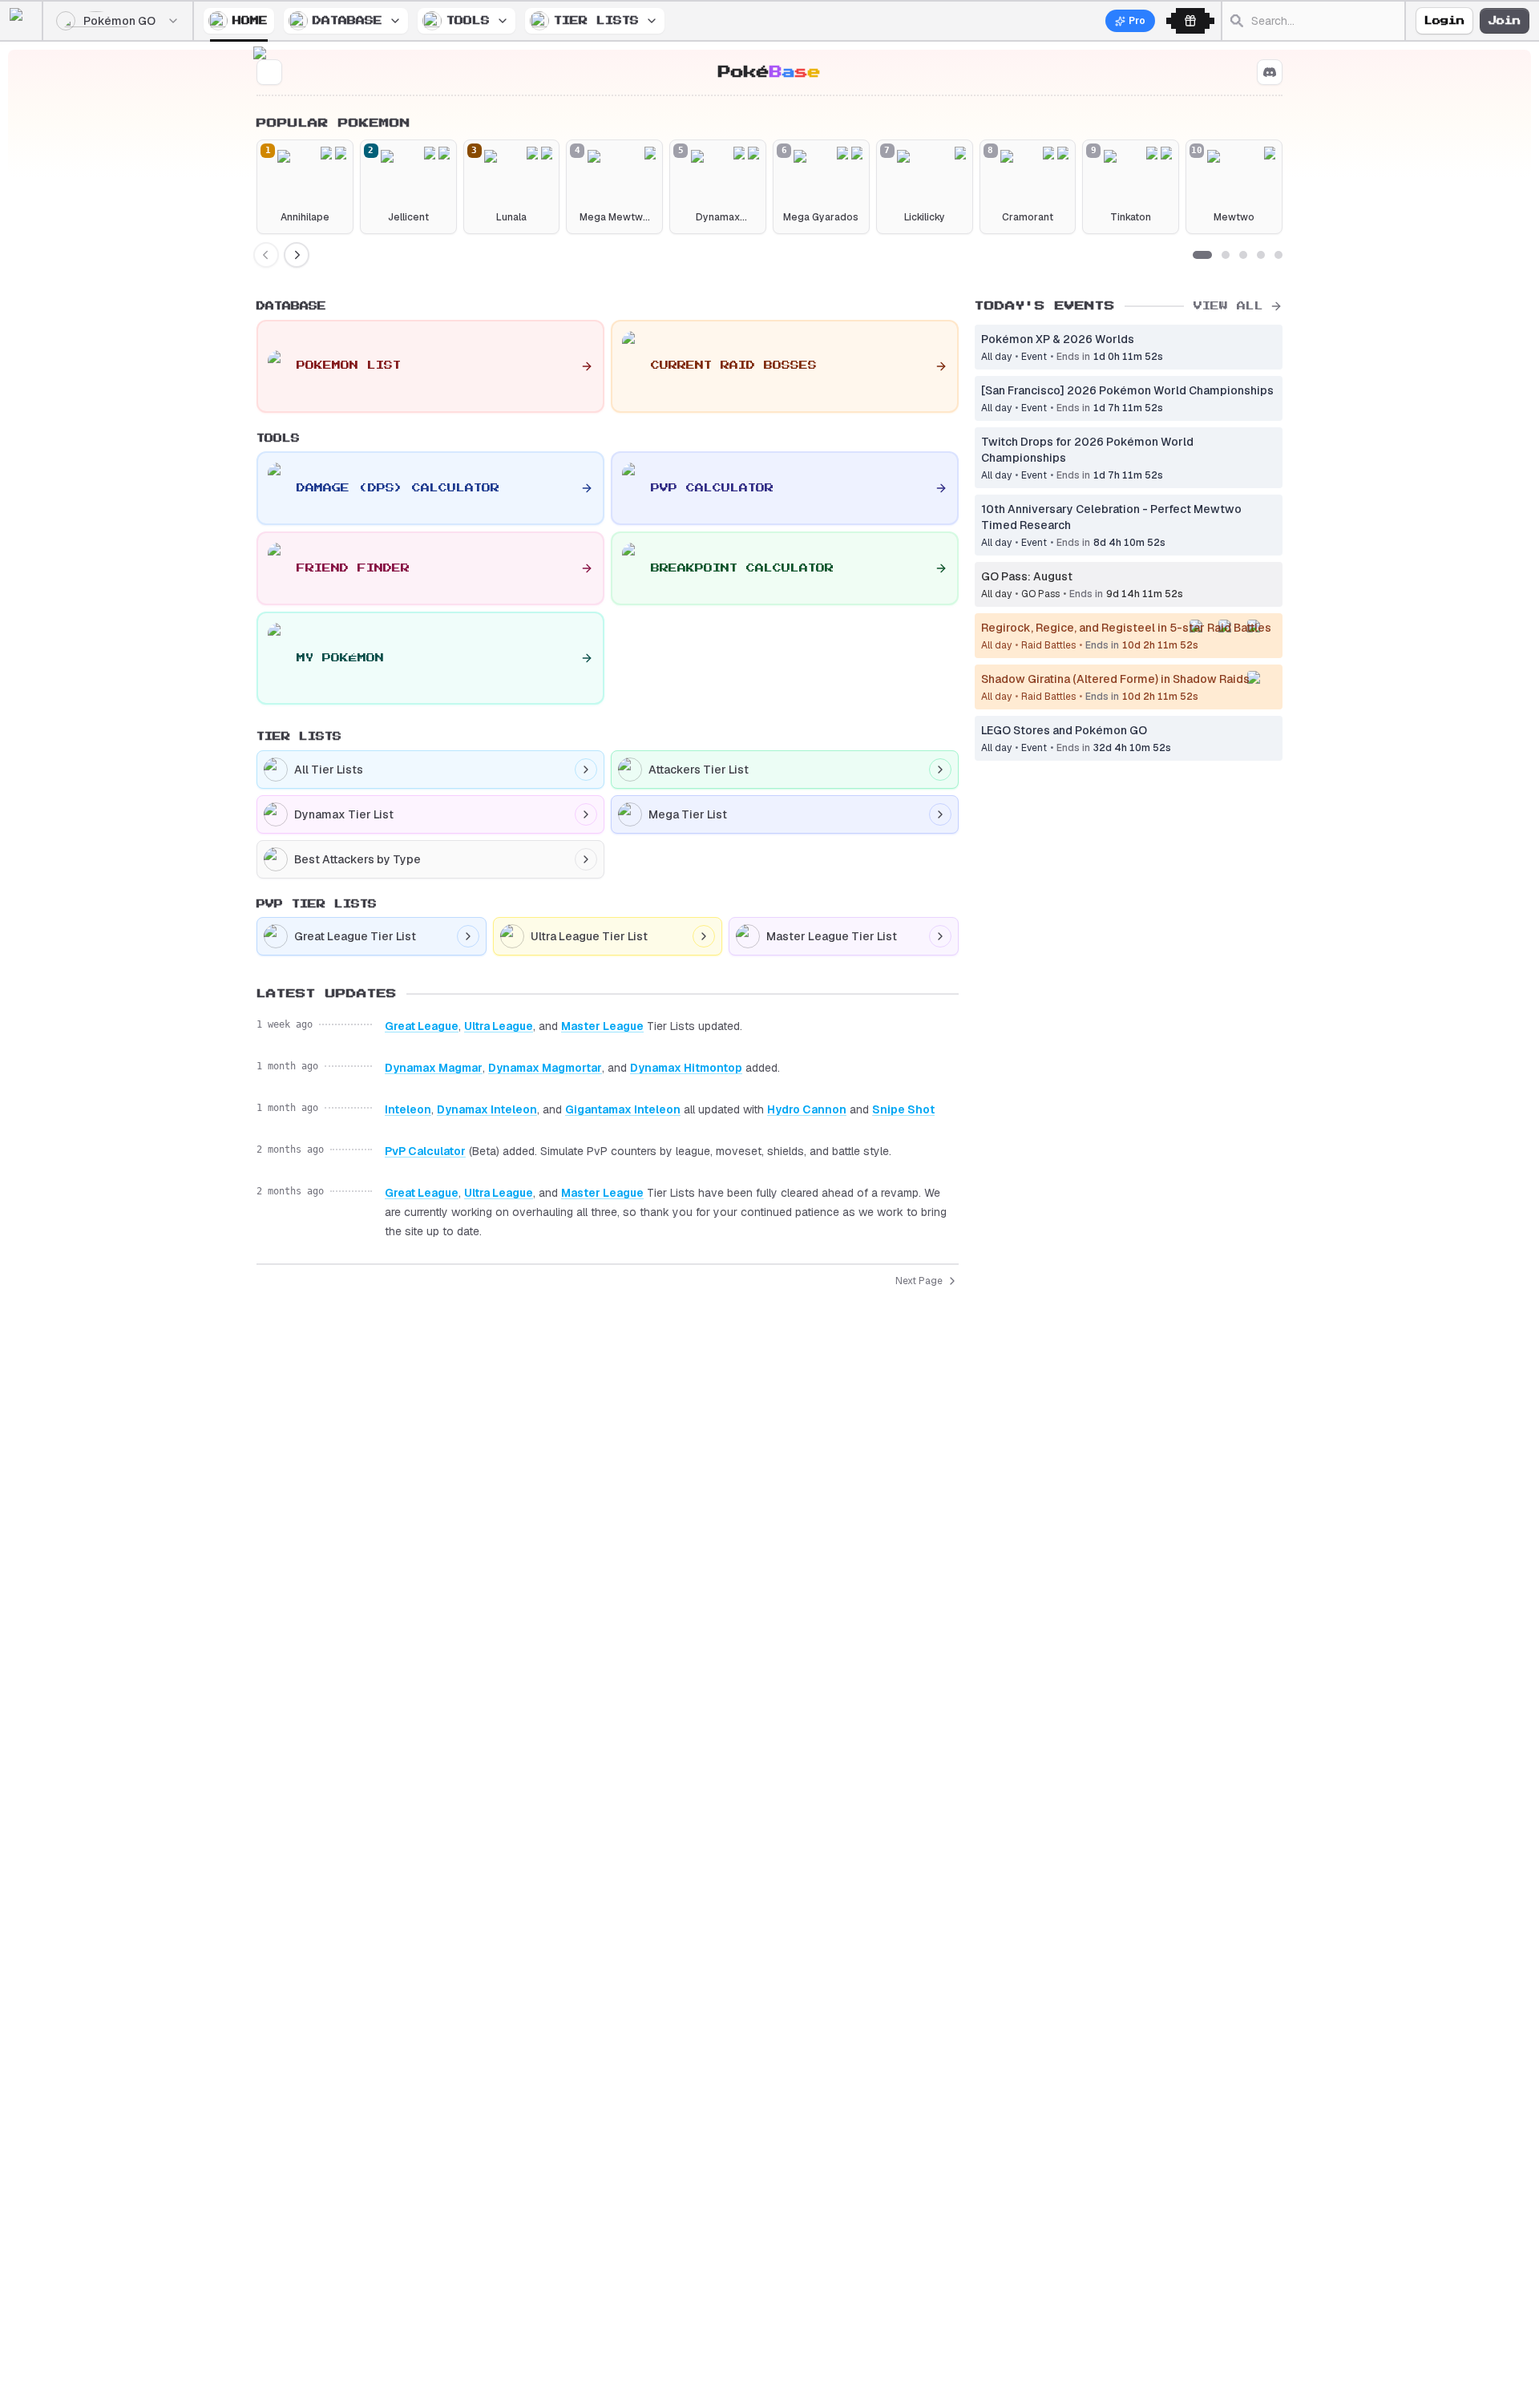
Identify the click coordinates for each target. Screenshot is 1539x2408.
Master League (602, 1026)
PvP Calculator (425, 1151)
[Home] (26, 21)
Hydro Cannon (807, 1109)
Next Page (919, 1281)
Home (250, 20)
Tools (468, 20)
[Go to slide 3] (1243, 255)
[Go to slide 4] (1261, 255)
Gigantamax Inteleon (623, 1109)
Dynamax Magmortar (545, 1068)
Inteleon (408, 1109)
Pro (1137, 21)
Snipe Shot (903, 1109)
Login (1444, 21)
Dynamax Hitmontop (686, 1068)
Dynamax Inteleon (487, 1109)
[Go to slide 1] (1202, 255)
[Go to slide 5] (1278, 255)
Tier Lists (596, 20)
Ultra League (499, 1026)
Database (347, 20)
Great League (422, 1026)
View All (1228, 306)
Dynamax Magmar (434, 1068)
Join (1505, 21)
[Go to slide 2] (1226, 255)
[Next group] (297, 255)
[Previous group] (266, 255)
